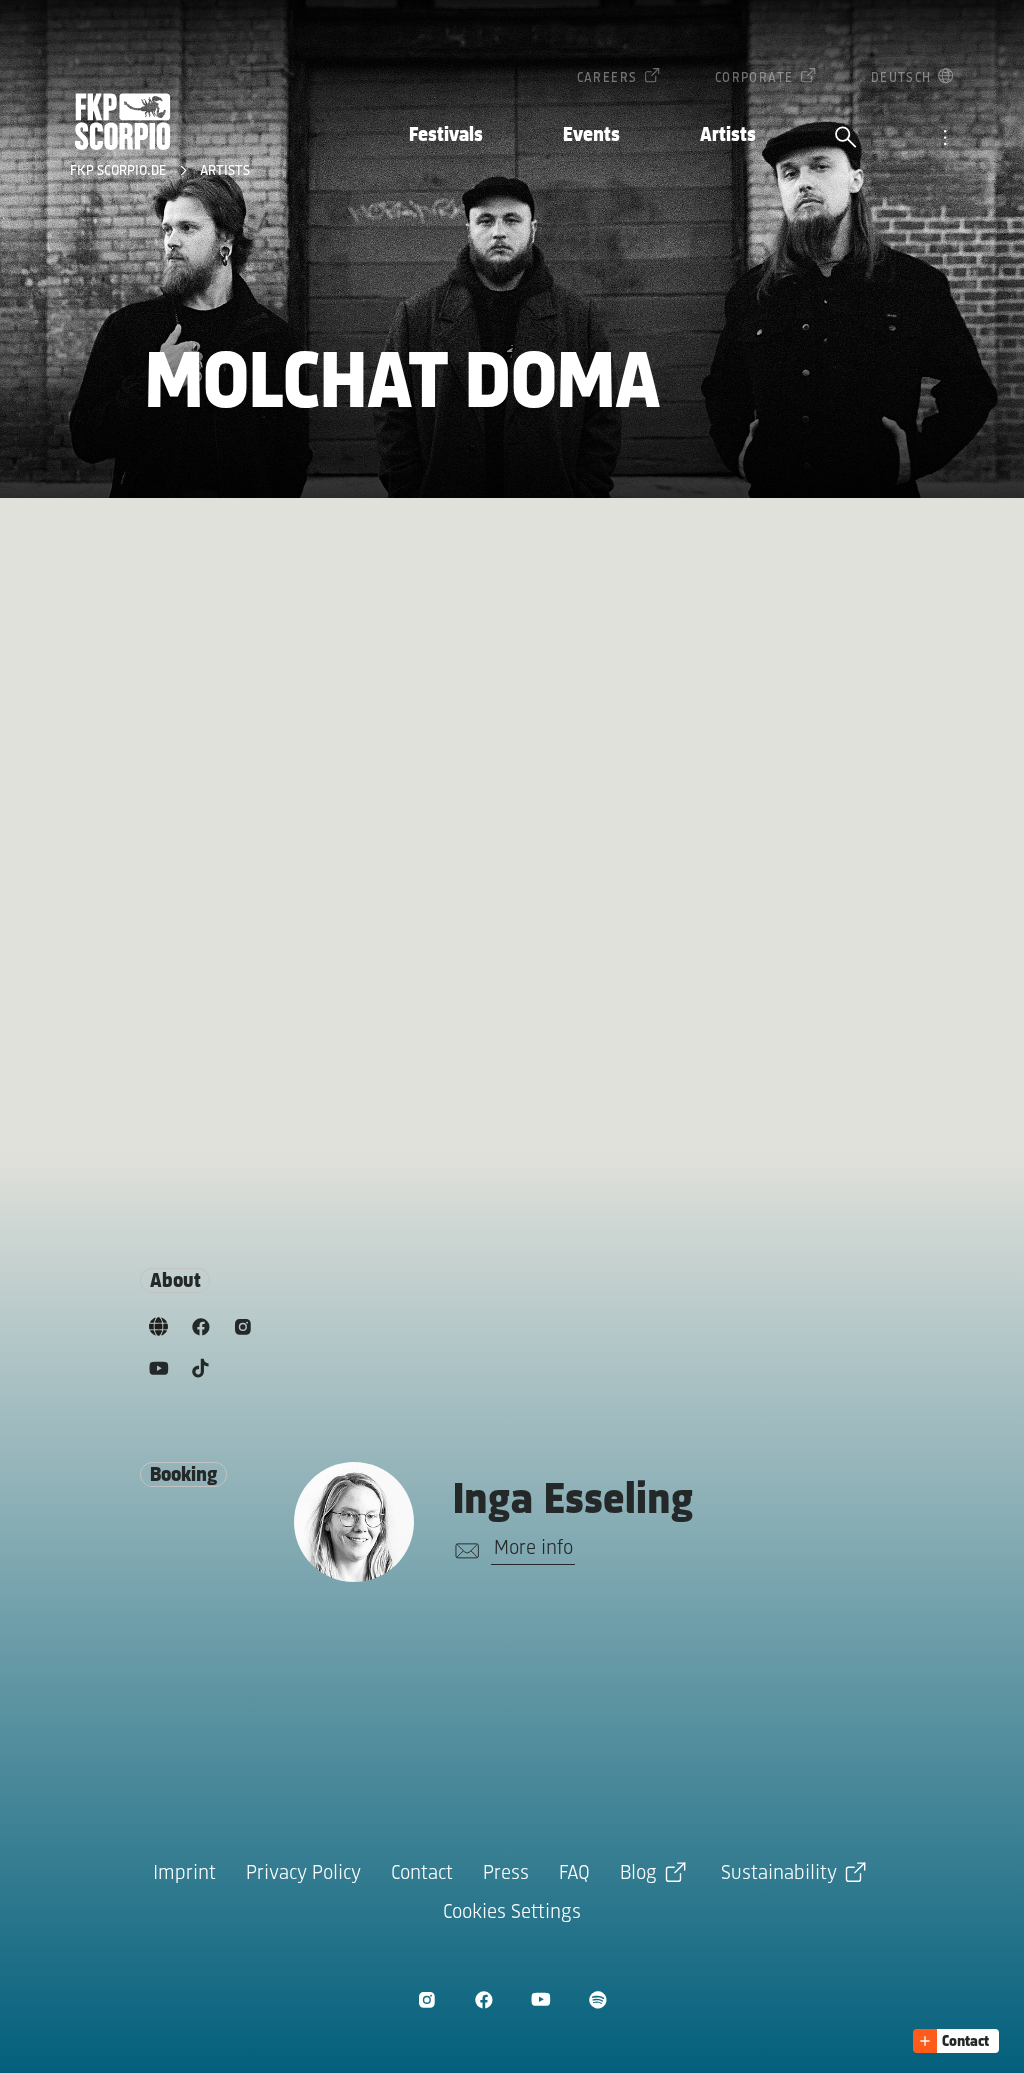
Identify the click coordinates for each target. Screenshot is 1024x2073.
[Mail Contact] (463, 1551)
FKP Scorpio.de (120, 171)
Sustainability (779, 1873)
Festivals (446, 135)
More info (533, 1548)
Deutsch (901, 78)
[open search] (846, 139)
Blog (638, 1873)
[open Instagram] (426, 1999)
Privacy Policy (303, 1873)
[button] (956, 2041)
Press (506, 1873)
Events (591, 135)
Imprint (184, 1873)
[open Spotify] (597, 1999)
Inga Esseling (573, 1501)
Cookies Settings (512, 1912)
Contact (422, 1873)
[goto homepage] (123, 121)
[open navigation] (945, 139)
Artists (728, 135)
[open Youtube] (540, 1999)
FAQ (574, 1873)
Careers (607, 78)
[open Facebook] (483, 1999)
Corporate (754, 78)
